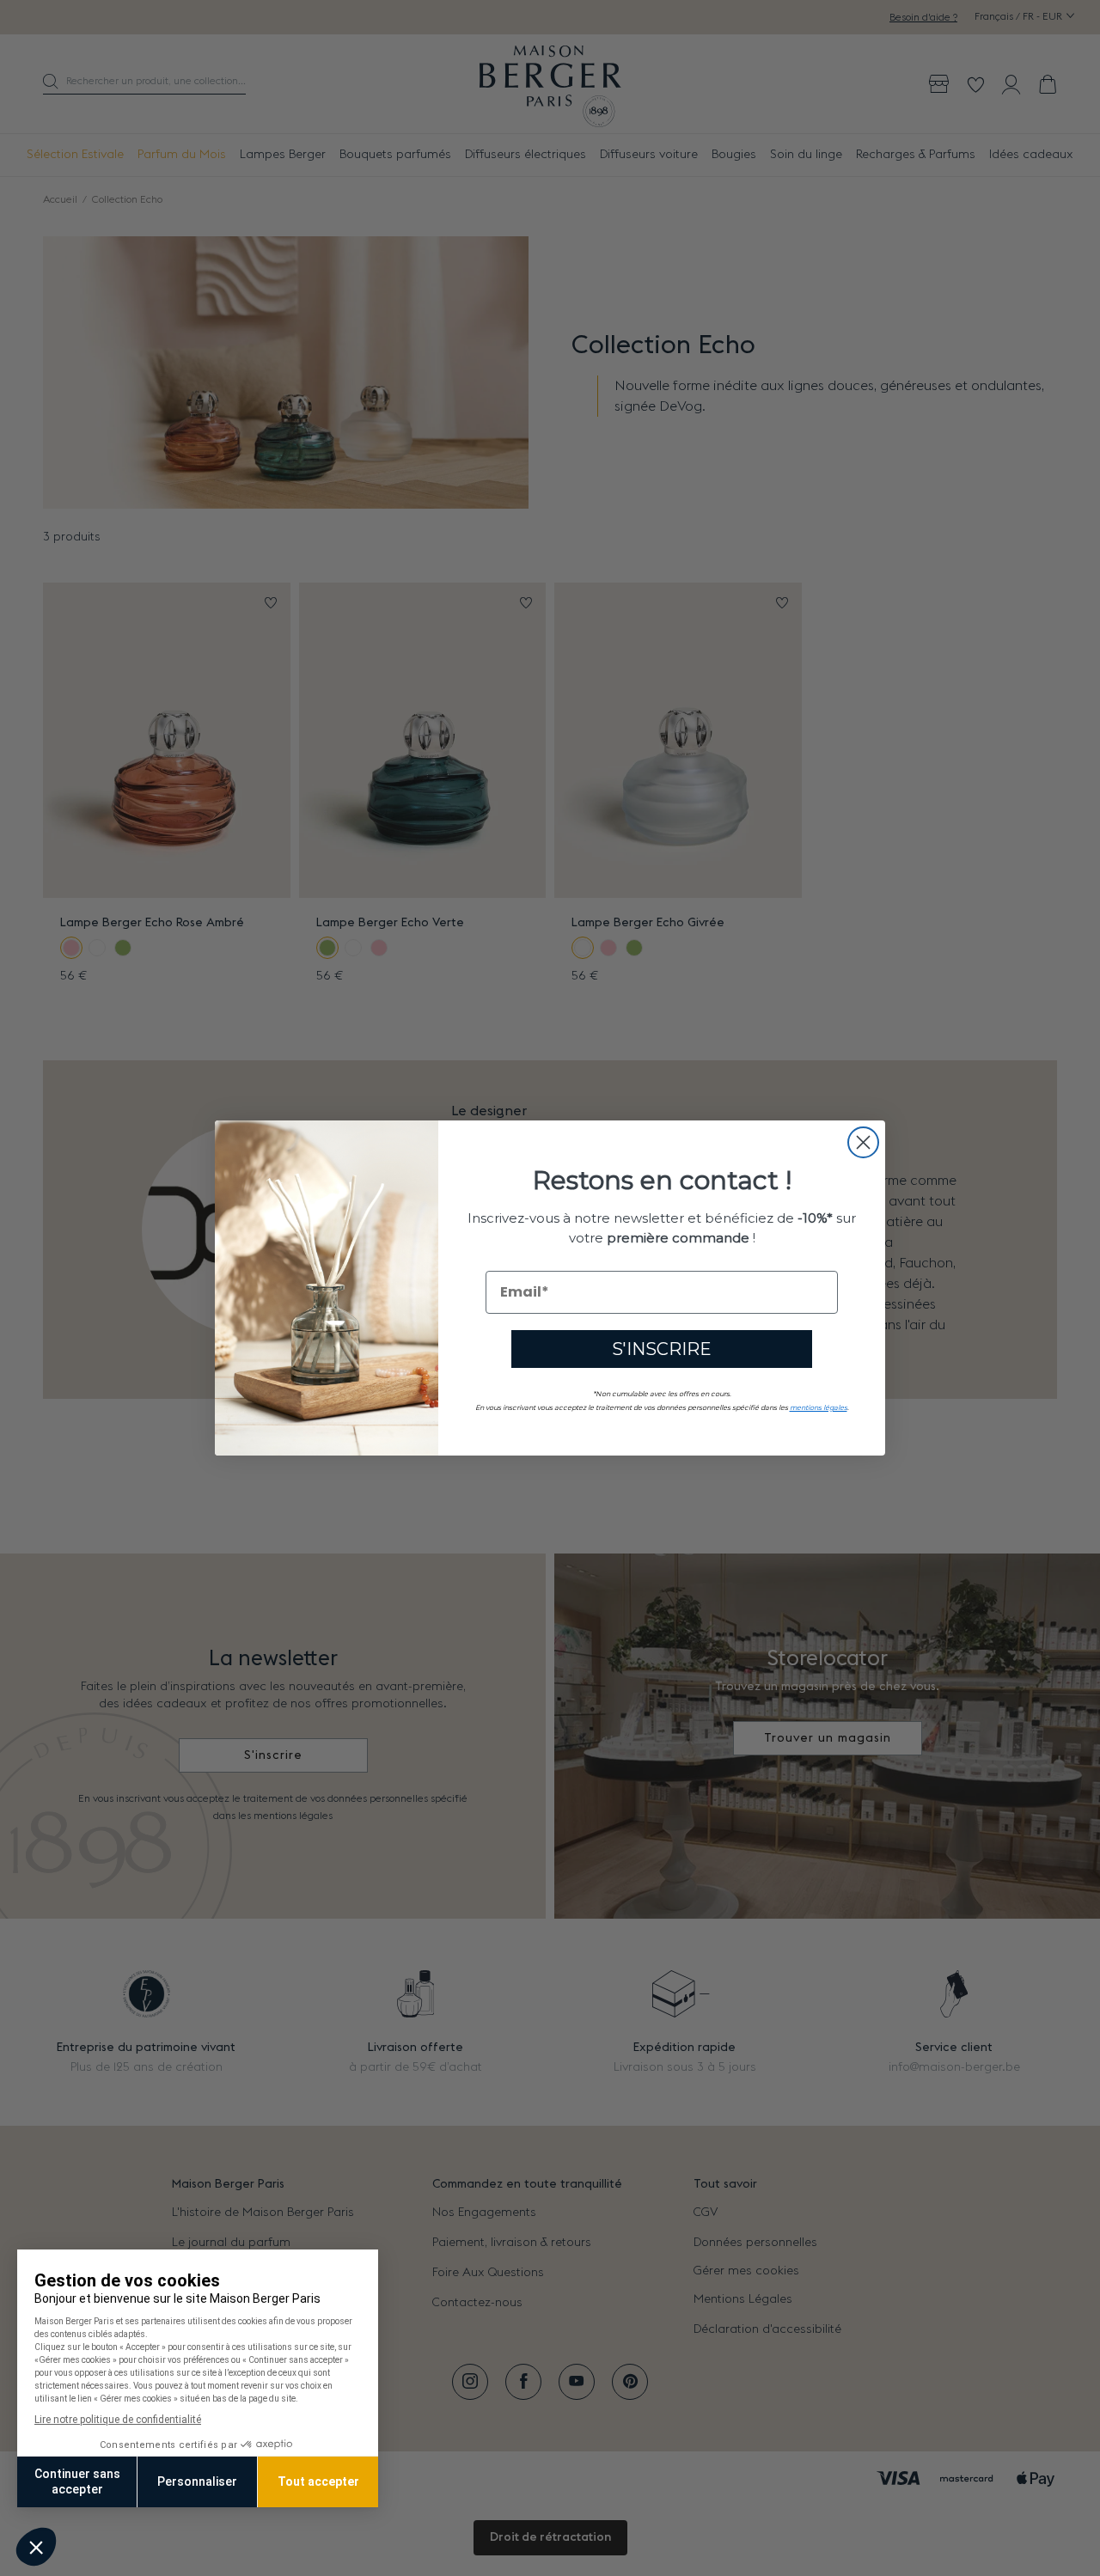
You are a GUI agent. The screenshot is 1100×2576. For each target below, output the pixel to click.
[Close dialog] (863, 1142)
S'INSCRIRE (662, 1349)
